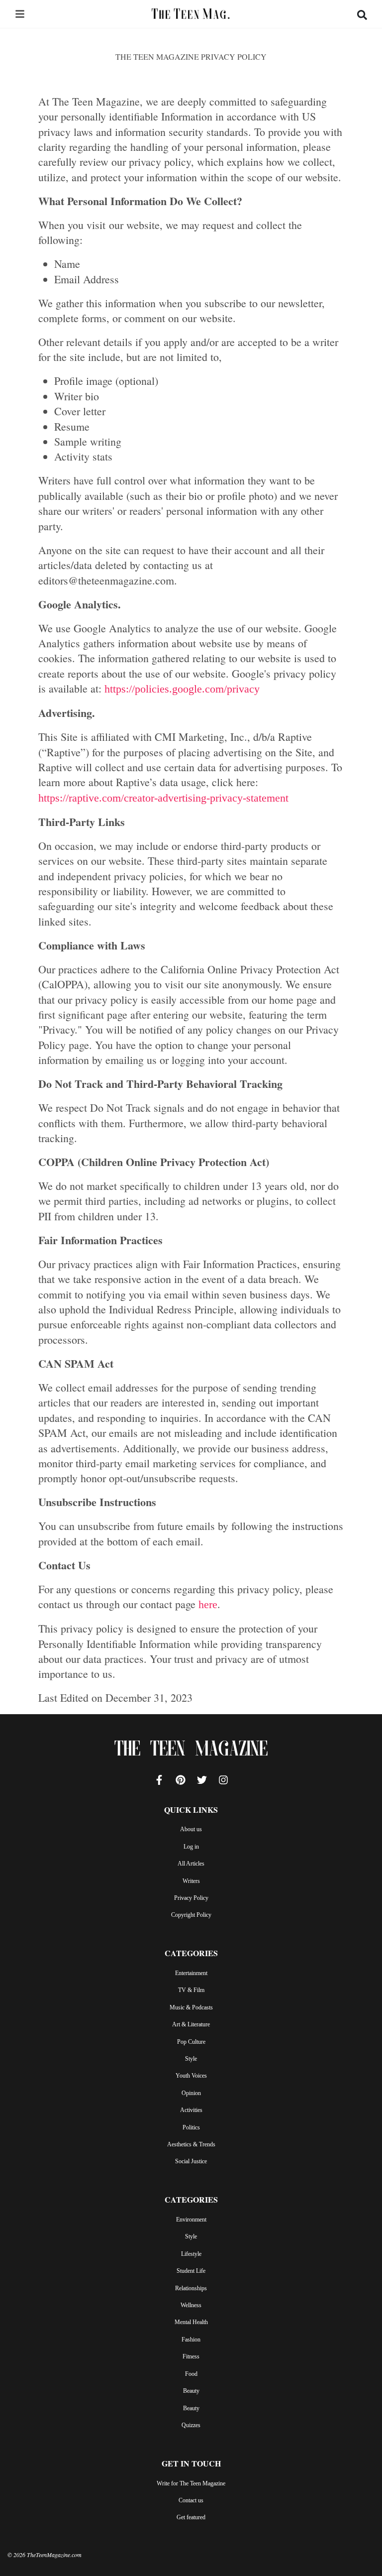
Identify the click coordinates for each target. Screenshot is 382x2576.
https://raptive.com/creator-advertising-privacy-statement (163, 798)
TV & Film (191, 1990)
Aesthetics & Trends (191, 2144)
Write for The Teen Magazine (191, 2483)
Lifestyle (191, 2254)
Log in (191, 1847)
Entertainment (191, 1973)
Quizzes (191, 2425)
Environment (191, 2220)
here (208, 1604)
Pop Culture (191, 2042)
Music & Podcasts (191, 2007)
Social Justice (191, 2161)
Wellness (191, 2305)
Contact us (191, 2500)
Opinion (191, 2093)
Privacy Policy (191, 1898)
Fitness (191, 2356)
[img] (20, 14)
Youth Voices (191, 2076)
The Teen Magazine (191, 1751)
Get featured (191, 2517)
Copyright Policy (191, 1915)
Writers (191, 1881)
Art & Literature (191, 2024)
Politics (191, 2127)
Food (191, 2374)
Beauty (191, 2391)
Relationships (191, 2288)
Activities (191, 2110)
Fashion (191, 2340)
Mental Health (191, 2322)
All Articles (191, 1864)
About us (191, 1829)
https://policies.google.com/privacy (182, 689)
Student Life (191, 2271)
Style (191, 2059)
